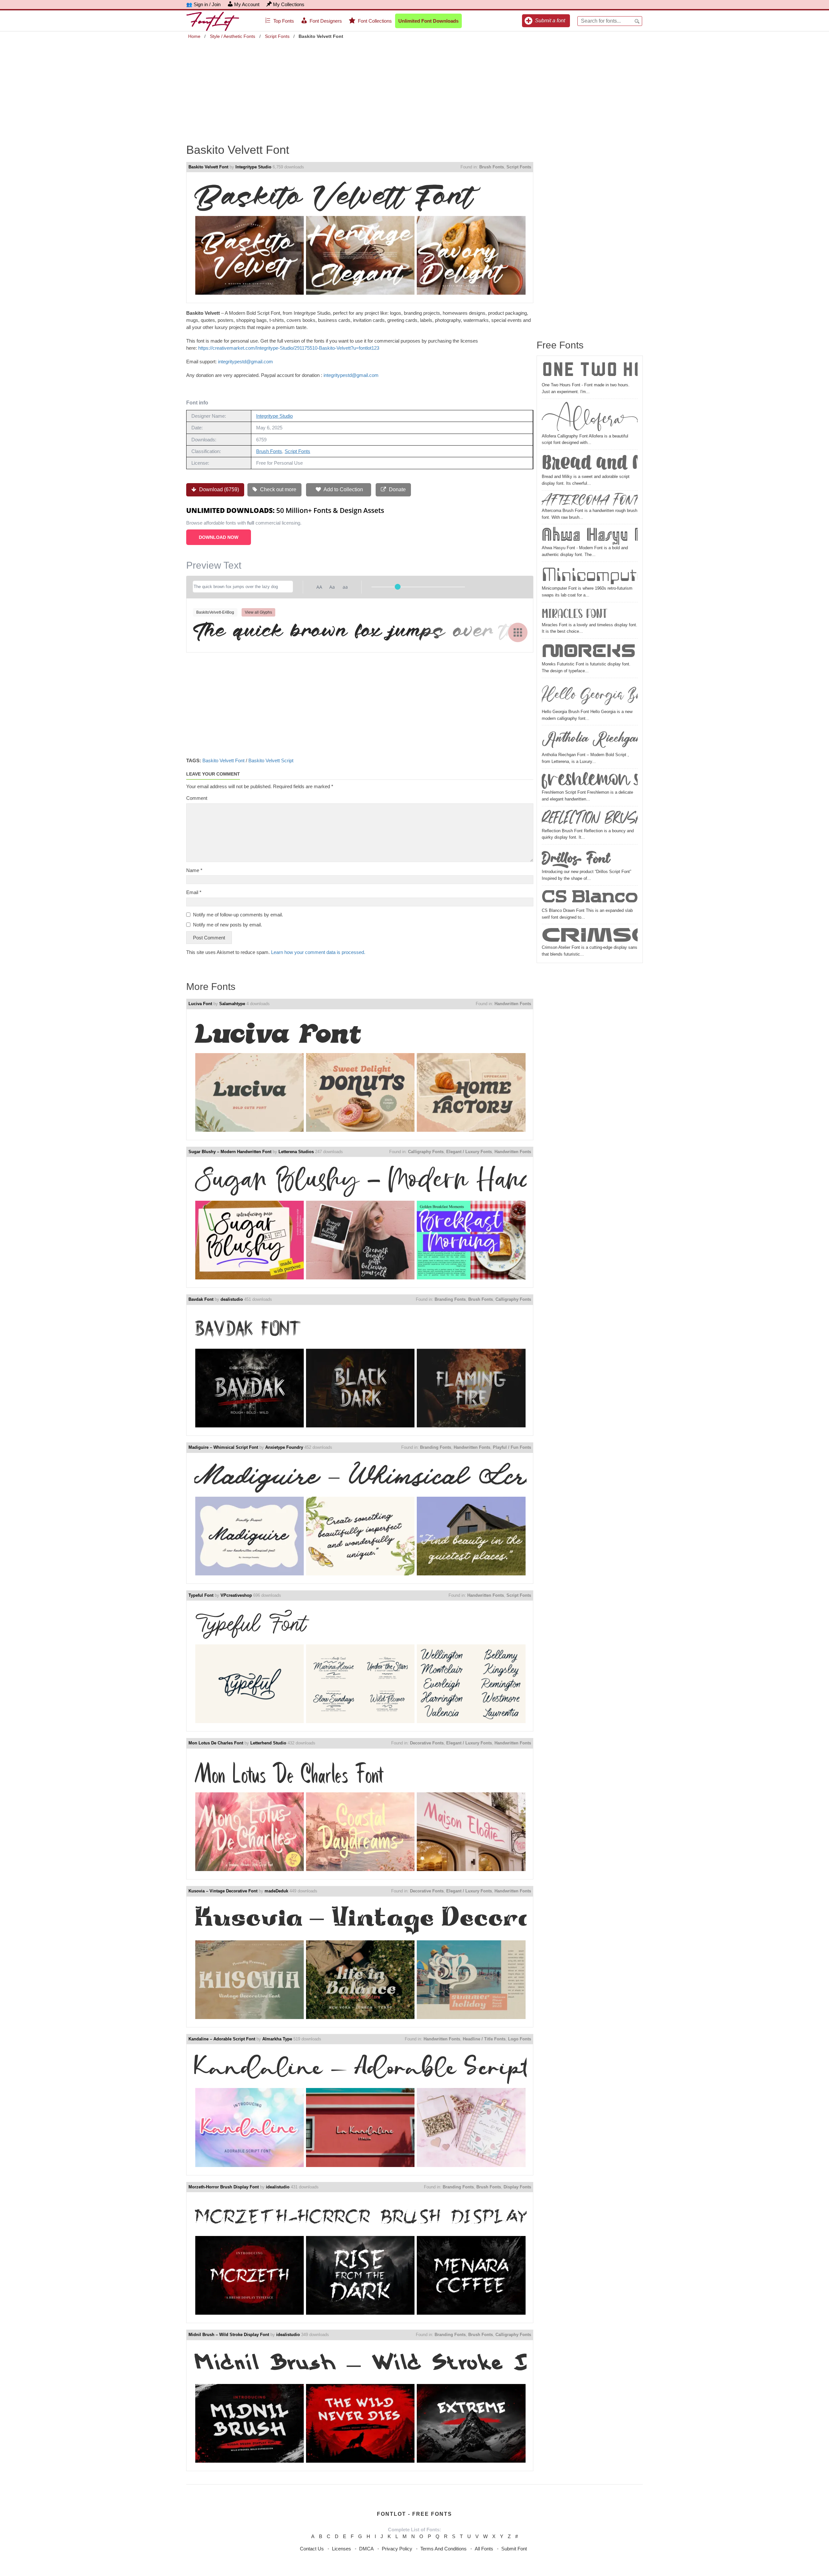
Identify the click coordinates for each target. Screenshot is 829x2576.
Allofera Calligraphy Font (590, 417)
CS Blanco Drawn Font (590, 898)
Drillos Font (576, 857)
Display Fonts (517, 2187)
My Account (247, 4)
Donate (397, 489)
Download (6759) (218, 489)
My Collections (289, 4)
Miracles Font (574, 613)
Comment (197, 798)
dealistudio (232, 1299)
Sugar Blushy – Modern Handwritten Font (230, 1152)
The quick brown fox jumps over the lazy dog (360, 632)
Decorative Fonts (427, 1743)
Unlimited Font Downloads (428, 21)
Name (194, 870)
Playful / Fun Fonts (512, 1447)
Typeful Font (201, 1595)
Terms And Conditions (443, 2549)
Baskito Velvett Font (208, 167)
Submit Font (514, 2549)
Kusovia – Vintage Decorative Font (223, 1891)
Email (194, 892)
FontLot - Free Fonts (414, 2514)
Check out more (278, 489)
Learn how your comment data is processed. (318, 952)
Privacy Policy (397, 2549)
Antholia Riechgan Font (590, 740)
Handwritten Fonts (513, 1004)
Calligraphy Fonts (426, 1152)
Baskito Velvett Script (271, 760)
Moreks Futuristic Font (590, 651)
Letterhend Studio (268, 1743)
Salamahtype (232, 1004)
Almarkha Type (277, 2039)
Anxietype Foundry (284, 1447)
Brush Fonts (492, 167)
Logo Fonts (520, 2039)
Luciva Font (200, 1004)
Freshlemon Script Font (590, 780)
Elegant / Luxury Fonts (469, 1152)
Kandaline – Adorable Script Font (222, 2039)
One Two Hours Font (590, 371)
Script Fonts (277, 36)
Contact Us (312, 2549)
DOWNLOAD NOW (219, 537)
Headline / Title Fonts (484, 2039)
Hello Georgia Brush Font (590, 694)
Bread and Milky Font (590, 463)
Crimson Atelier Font (590, 935)
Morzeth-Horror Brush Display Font (224, 2187)
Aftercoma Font (590, 500)
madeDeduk (276, 1891)
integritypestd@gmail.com (245, 362)
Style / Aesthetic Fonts (233, 36)
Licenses (341, 2549)
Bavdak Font (201, 1299)
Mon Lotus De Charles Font (216, 1743)
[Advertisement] (414, 87)
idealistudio (278, 2187)
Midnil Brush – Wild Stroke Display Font (229, 2335)
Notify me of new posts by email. (227, 925)
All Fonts (484, 2549)
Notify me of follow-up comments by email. (238, 915)
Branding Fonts (450, 1299)
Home (194, 36)
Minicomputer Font (590, 575)
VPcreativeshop (236, 1595)
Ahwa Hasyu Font (590, 536)
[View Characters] (518, 632)
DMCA (366, 2549)
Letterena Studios (296, 1152)
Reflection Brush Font (590, 818)
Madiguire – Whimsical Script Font (223, 1447)
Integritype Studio (253, 167)
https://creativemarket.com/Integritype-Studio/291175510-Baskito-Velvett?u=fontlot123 (289, 348)
